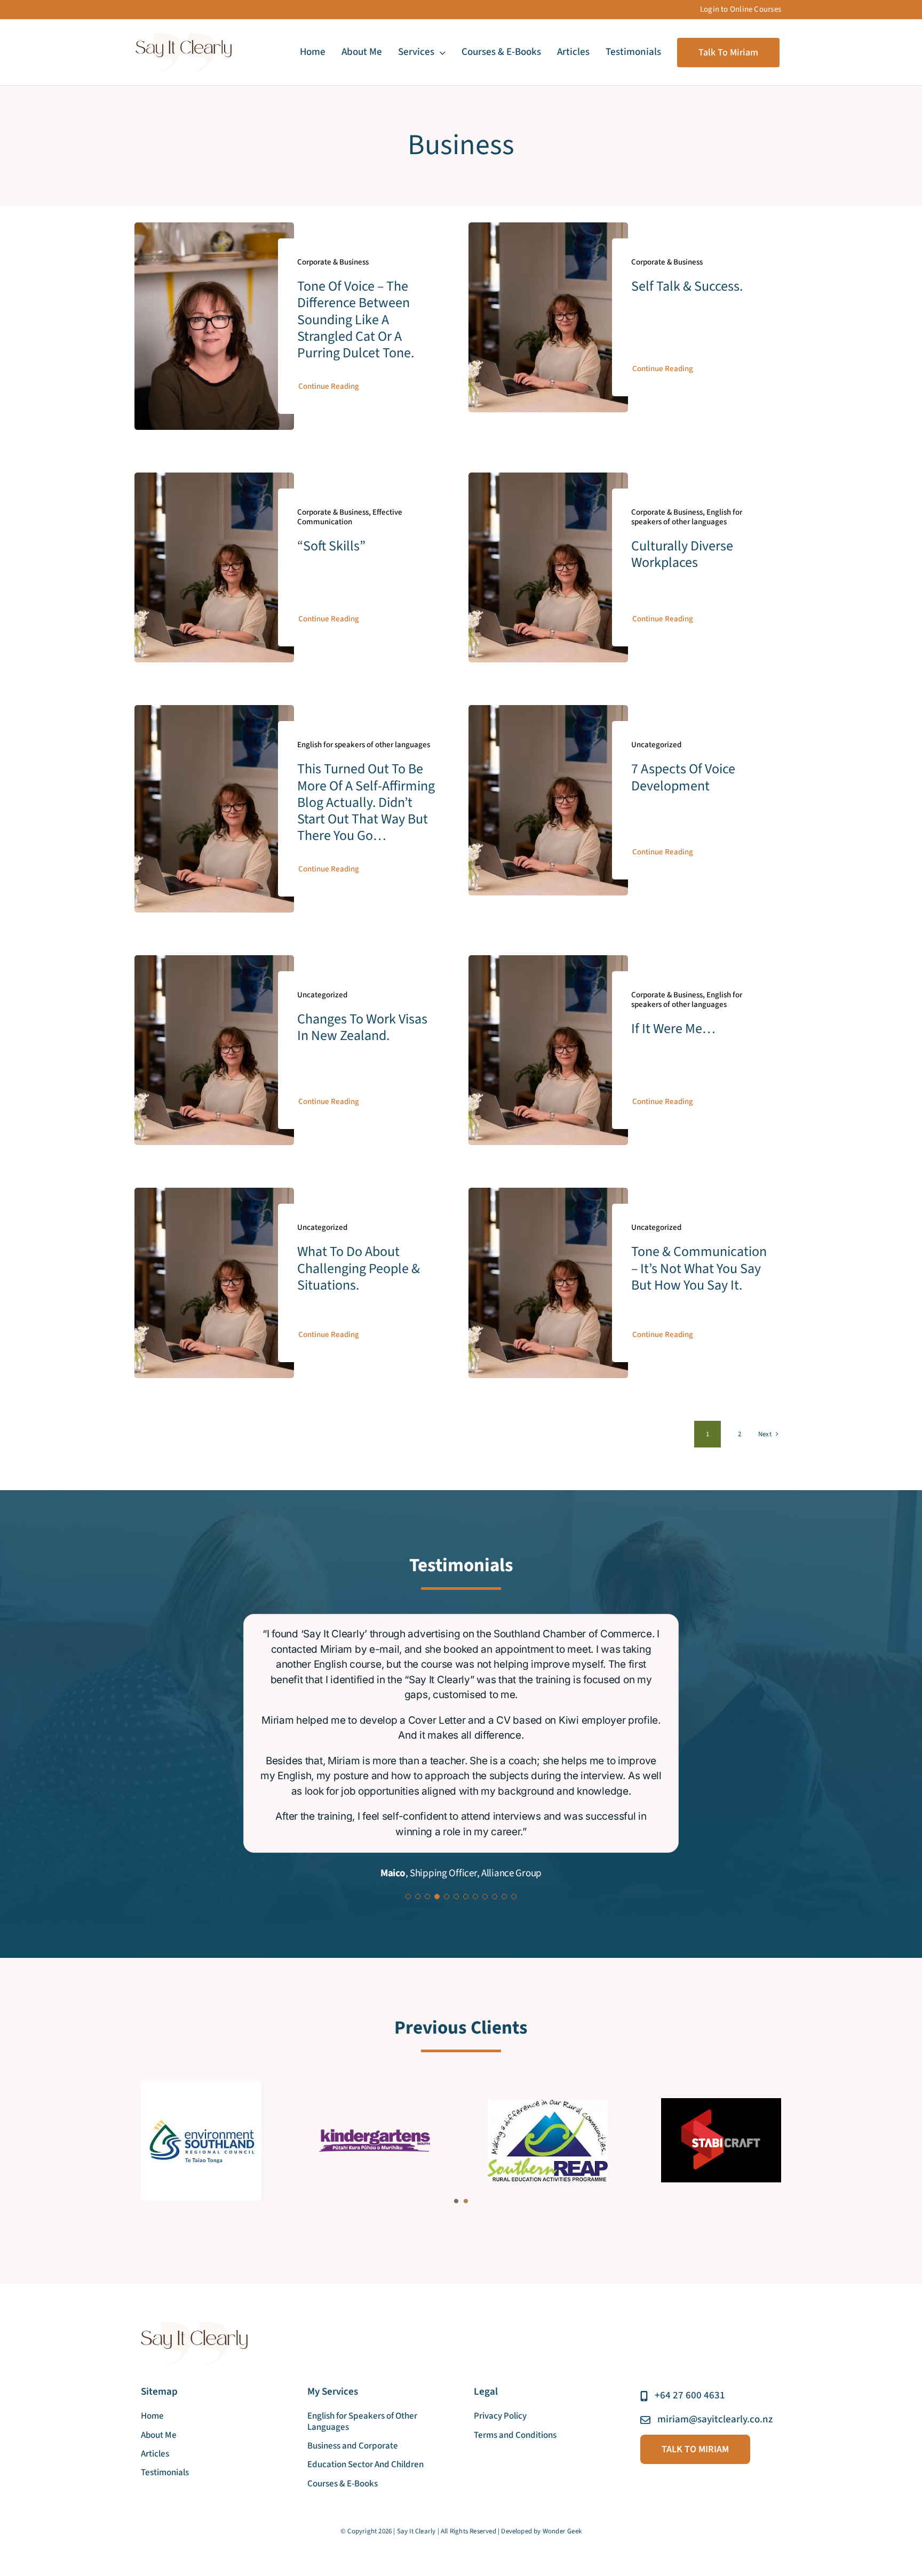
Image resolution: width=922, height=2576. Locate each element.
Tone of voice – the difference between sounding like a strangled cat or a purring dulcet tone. (357, 319)
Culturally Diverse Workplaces (682, 554)
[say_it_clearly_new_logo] (184, 37)
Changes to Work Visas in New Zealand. (362, 1027)
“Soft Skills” (331, 546)
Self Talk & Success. (688, 286)
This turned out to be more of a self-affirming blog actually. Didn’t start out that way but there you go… (366, 802)
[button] (456, 2034)
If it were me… (673, 1029)
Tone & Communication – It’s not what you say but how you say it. (699, 1268)
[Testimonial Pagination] (408, 1729)
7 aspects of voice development (683, 777)
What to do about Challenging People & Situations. (359, 1268)
